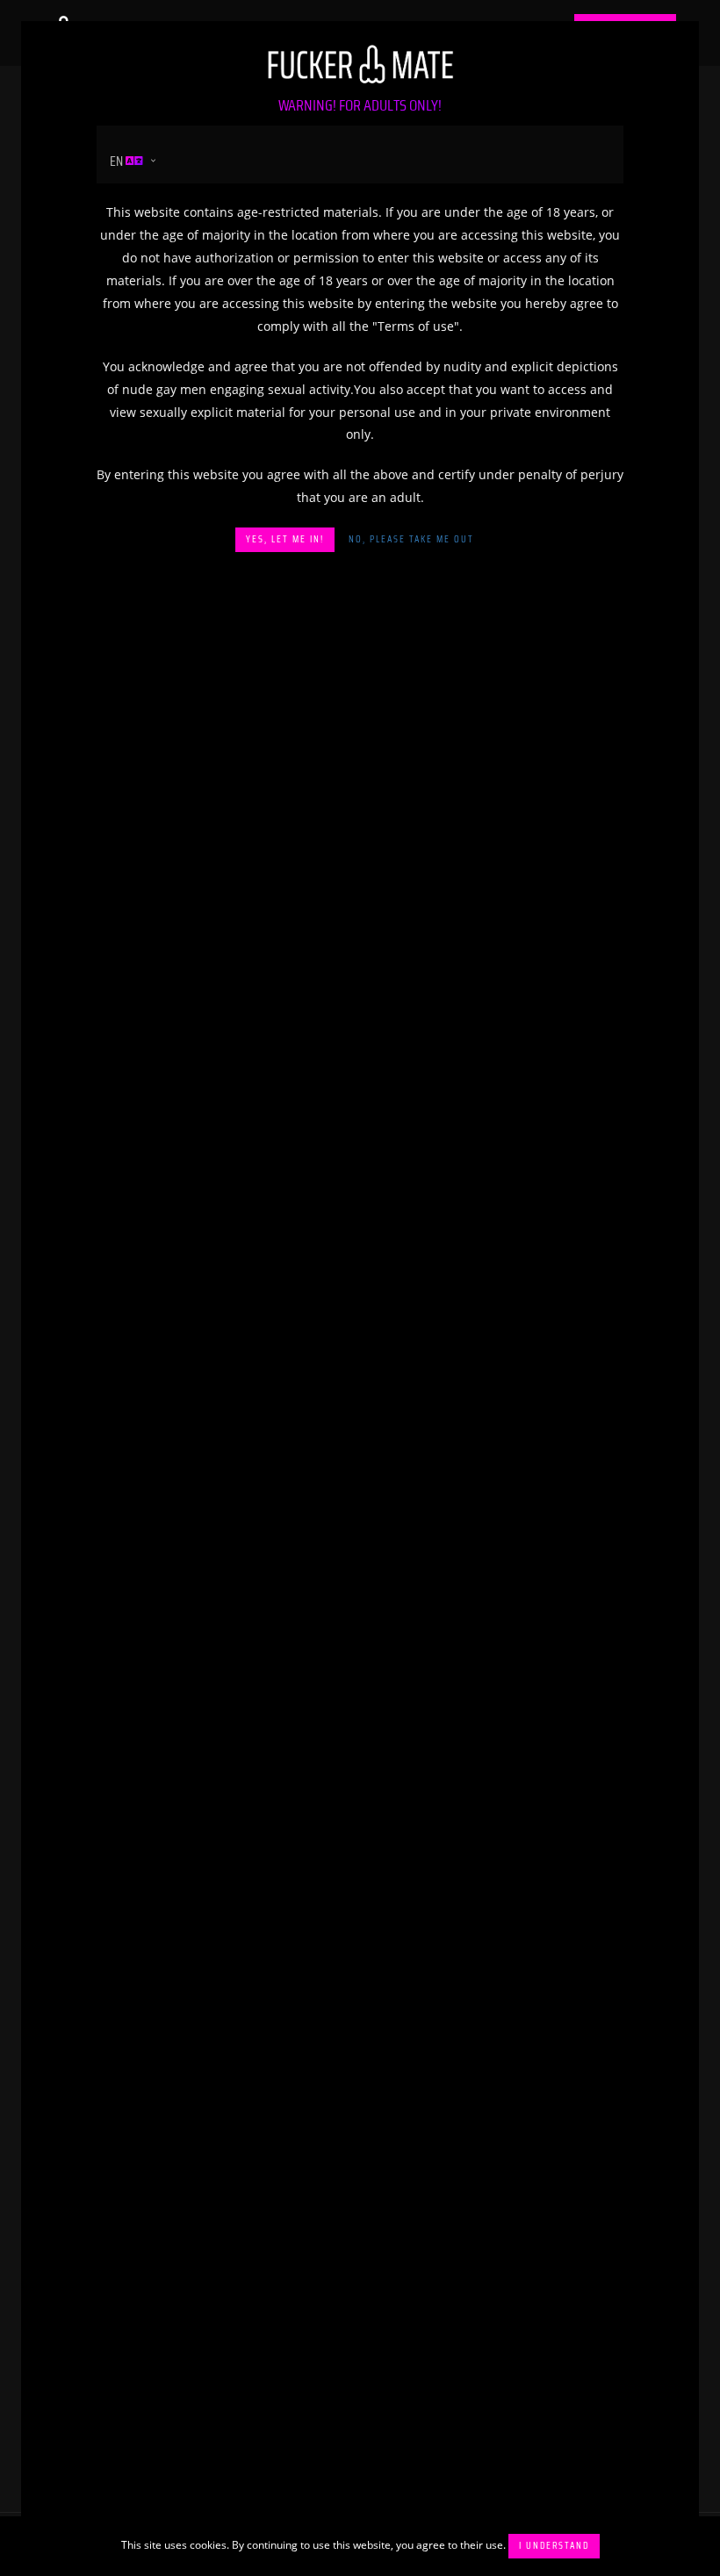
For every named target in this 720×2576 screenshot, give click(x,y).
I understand (554, 2546)
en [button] (118, 161)
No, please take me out (411, 539)
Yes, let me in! (285, 539)
